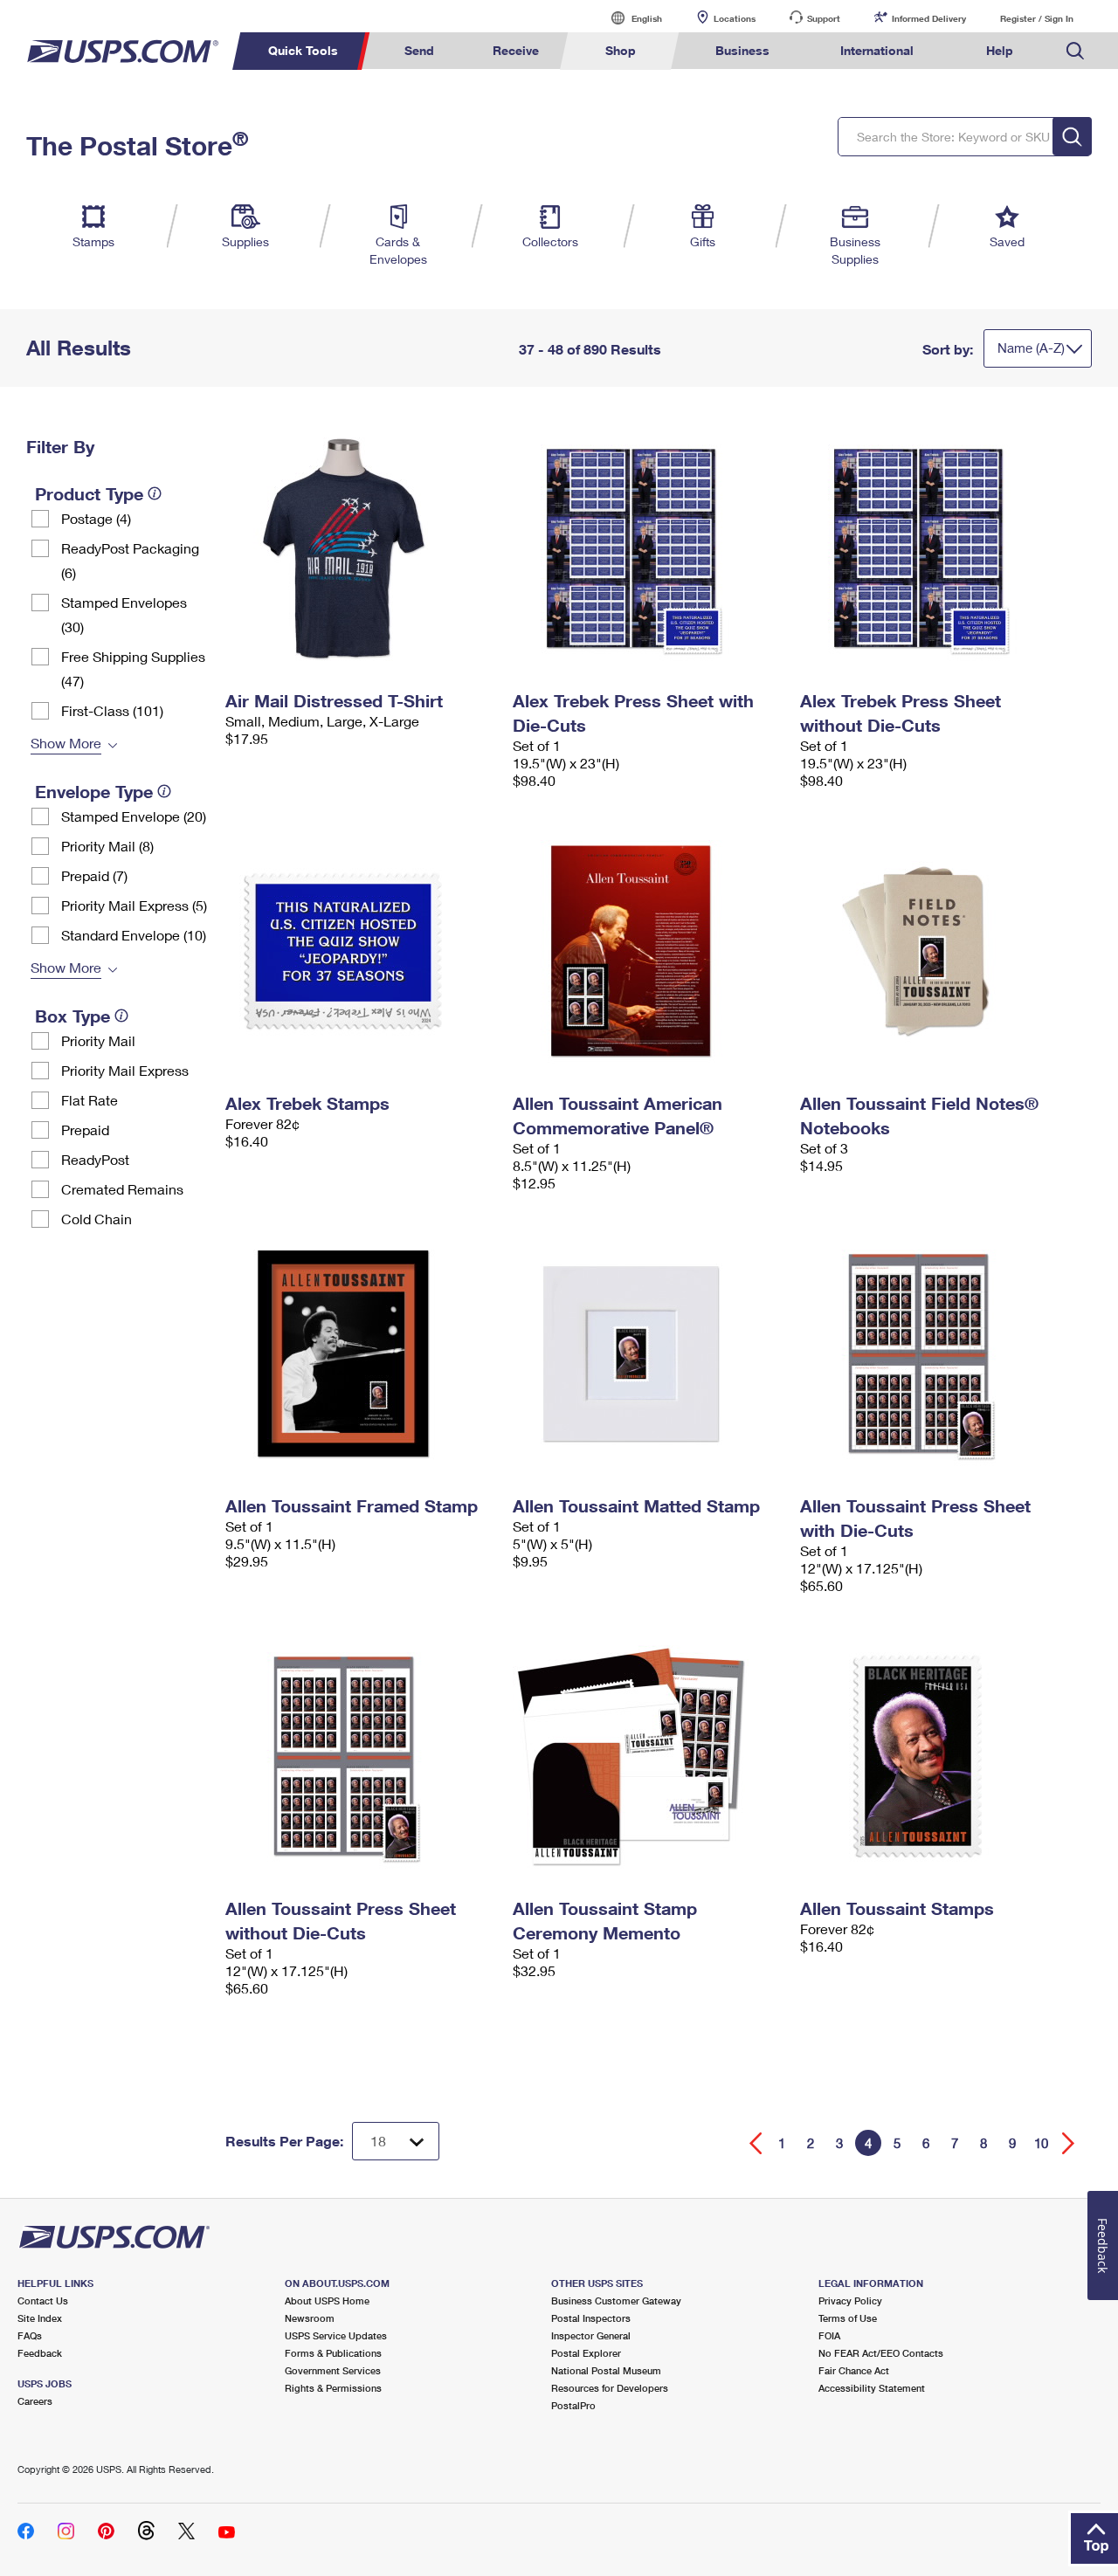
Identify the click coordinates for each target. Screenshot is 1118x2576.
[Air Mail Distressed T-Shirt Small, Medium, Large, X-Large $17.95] (360, 548)
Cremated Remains (122, 1189)
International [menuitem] (877, 50)
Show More (66, 743)
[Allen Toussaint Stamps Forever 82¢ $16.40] (935, 1756)
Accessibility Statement (872, 2388)
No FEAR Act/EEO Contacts (881, 2353)
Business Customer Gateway (616, 2300)
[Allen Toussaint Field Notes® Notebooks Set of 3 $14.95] (935, 951)
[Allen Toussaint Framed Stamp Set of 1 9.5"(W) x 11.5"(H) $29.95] (360, 1353)
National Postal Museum (606, 2370)
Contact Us (43, 2300)
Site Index (40, 2318)
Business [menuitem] (742, 50)
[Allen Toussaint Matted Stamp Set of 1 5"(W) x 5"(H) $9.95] (648, 1353)
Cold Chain (97, 1219)
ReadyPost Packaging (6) (130, 560)
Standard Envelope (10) (134, 935)
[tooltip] (155, 493)
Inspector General (591, 2335)
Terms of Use (848, 2318)
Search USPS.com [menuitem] (1075, 51)
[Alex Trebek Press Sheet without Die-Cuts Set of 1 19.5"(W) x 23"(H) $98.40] (935, 548)
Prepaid (85, 1130)
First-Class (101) (112, 710)
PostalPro (573, 2405)
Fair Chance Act (854, 2370)
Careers (35, 2401)
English (629, 18)
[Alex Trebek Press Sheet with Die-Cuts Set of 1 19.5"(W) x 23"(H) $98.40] (648, 548)
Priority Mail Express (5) (134, 905)
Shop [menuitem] (621, 50)
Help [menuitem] (1000, 50)
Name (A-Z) (1031, 348)
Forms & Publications (333, 2353)
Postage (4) (96, 518)
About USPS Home (327, 2300)
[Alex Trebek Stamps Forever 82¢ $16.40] (360, 951)
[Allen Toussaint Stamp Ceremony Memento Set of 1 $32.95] (648, 1756)
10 (1041, 2143)
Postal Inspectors (591, 2318)
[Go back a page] (756, 2143)
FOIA (829, 2335)
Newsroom (310, 2318)
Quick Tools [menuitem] (303, 50)
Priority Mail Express (125, 1070)
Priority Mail (98, 1040)
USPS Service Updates (336, 2335)
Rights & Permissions (333, 2388)
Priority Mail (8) (107, 846)
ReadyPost (95, 1159)
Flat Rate (90, 1100)
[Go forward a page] (1069, 2143)
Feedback (40, 2353)
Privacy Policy (850, 2300)
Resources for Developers (610, 2388)
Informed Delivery (929, 18)
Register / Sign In (1037, 18)
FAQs (30, 2335)
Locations (735, 18)
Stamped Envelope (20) (134, 816)
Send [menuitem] (419, 50)
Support (824, 18)
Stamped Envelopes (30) (124, 614)
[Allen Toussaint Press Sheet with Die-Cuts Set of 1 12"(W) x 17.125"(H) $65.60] (935, 1353)
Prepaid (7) (94, 875)
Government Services (333, 2370)
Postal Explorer (586, 2353)
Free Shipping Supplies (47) (133, 668)
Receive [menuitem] (516, 50)
